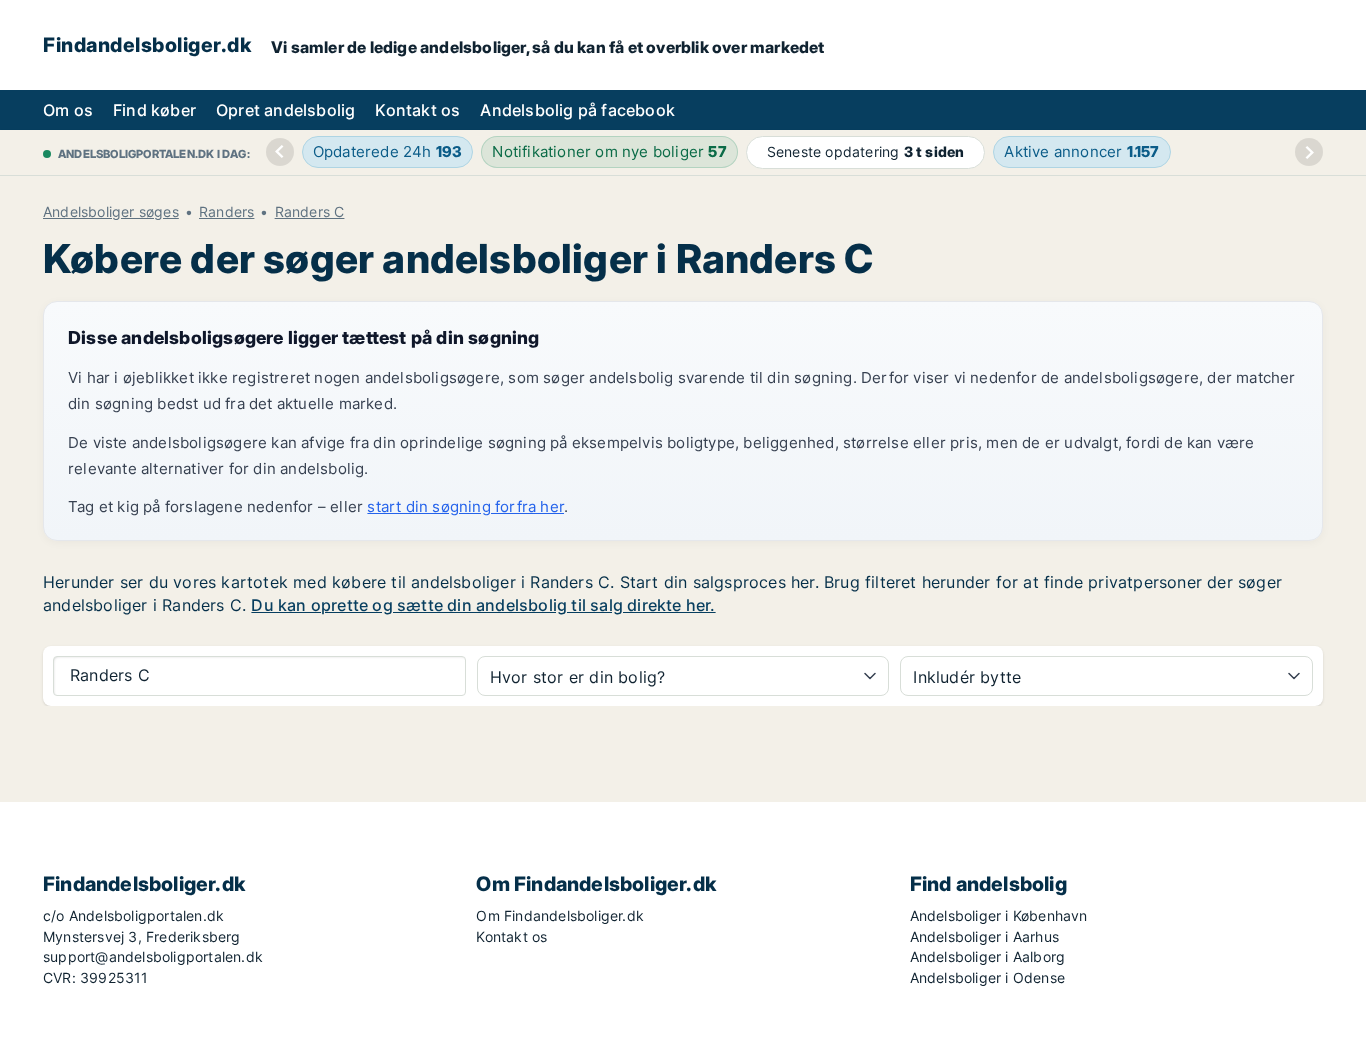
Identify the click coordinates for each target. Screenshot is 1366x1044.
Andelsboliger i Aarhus (984, 936)
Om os (68, 110)
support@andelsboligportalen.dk (153, 956)
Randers (226, 212)
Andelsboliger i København (999, 915)
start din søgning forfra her (465, 506)
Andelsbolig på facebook (577, 110)
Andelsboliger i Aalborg (988, 956)
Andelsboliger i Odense (987, 977)
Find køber (154, 110)
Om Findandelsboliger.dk (560, 915)
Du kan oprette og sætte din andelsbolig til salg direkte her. (483, 605)
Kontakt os (417, 110)
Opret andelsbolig (285, 110)
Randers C (310, 212)
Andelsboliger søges (111, 212)
